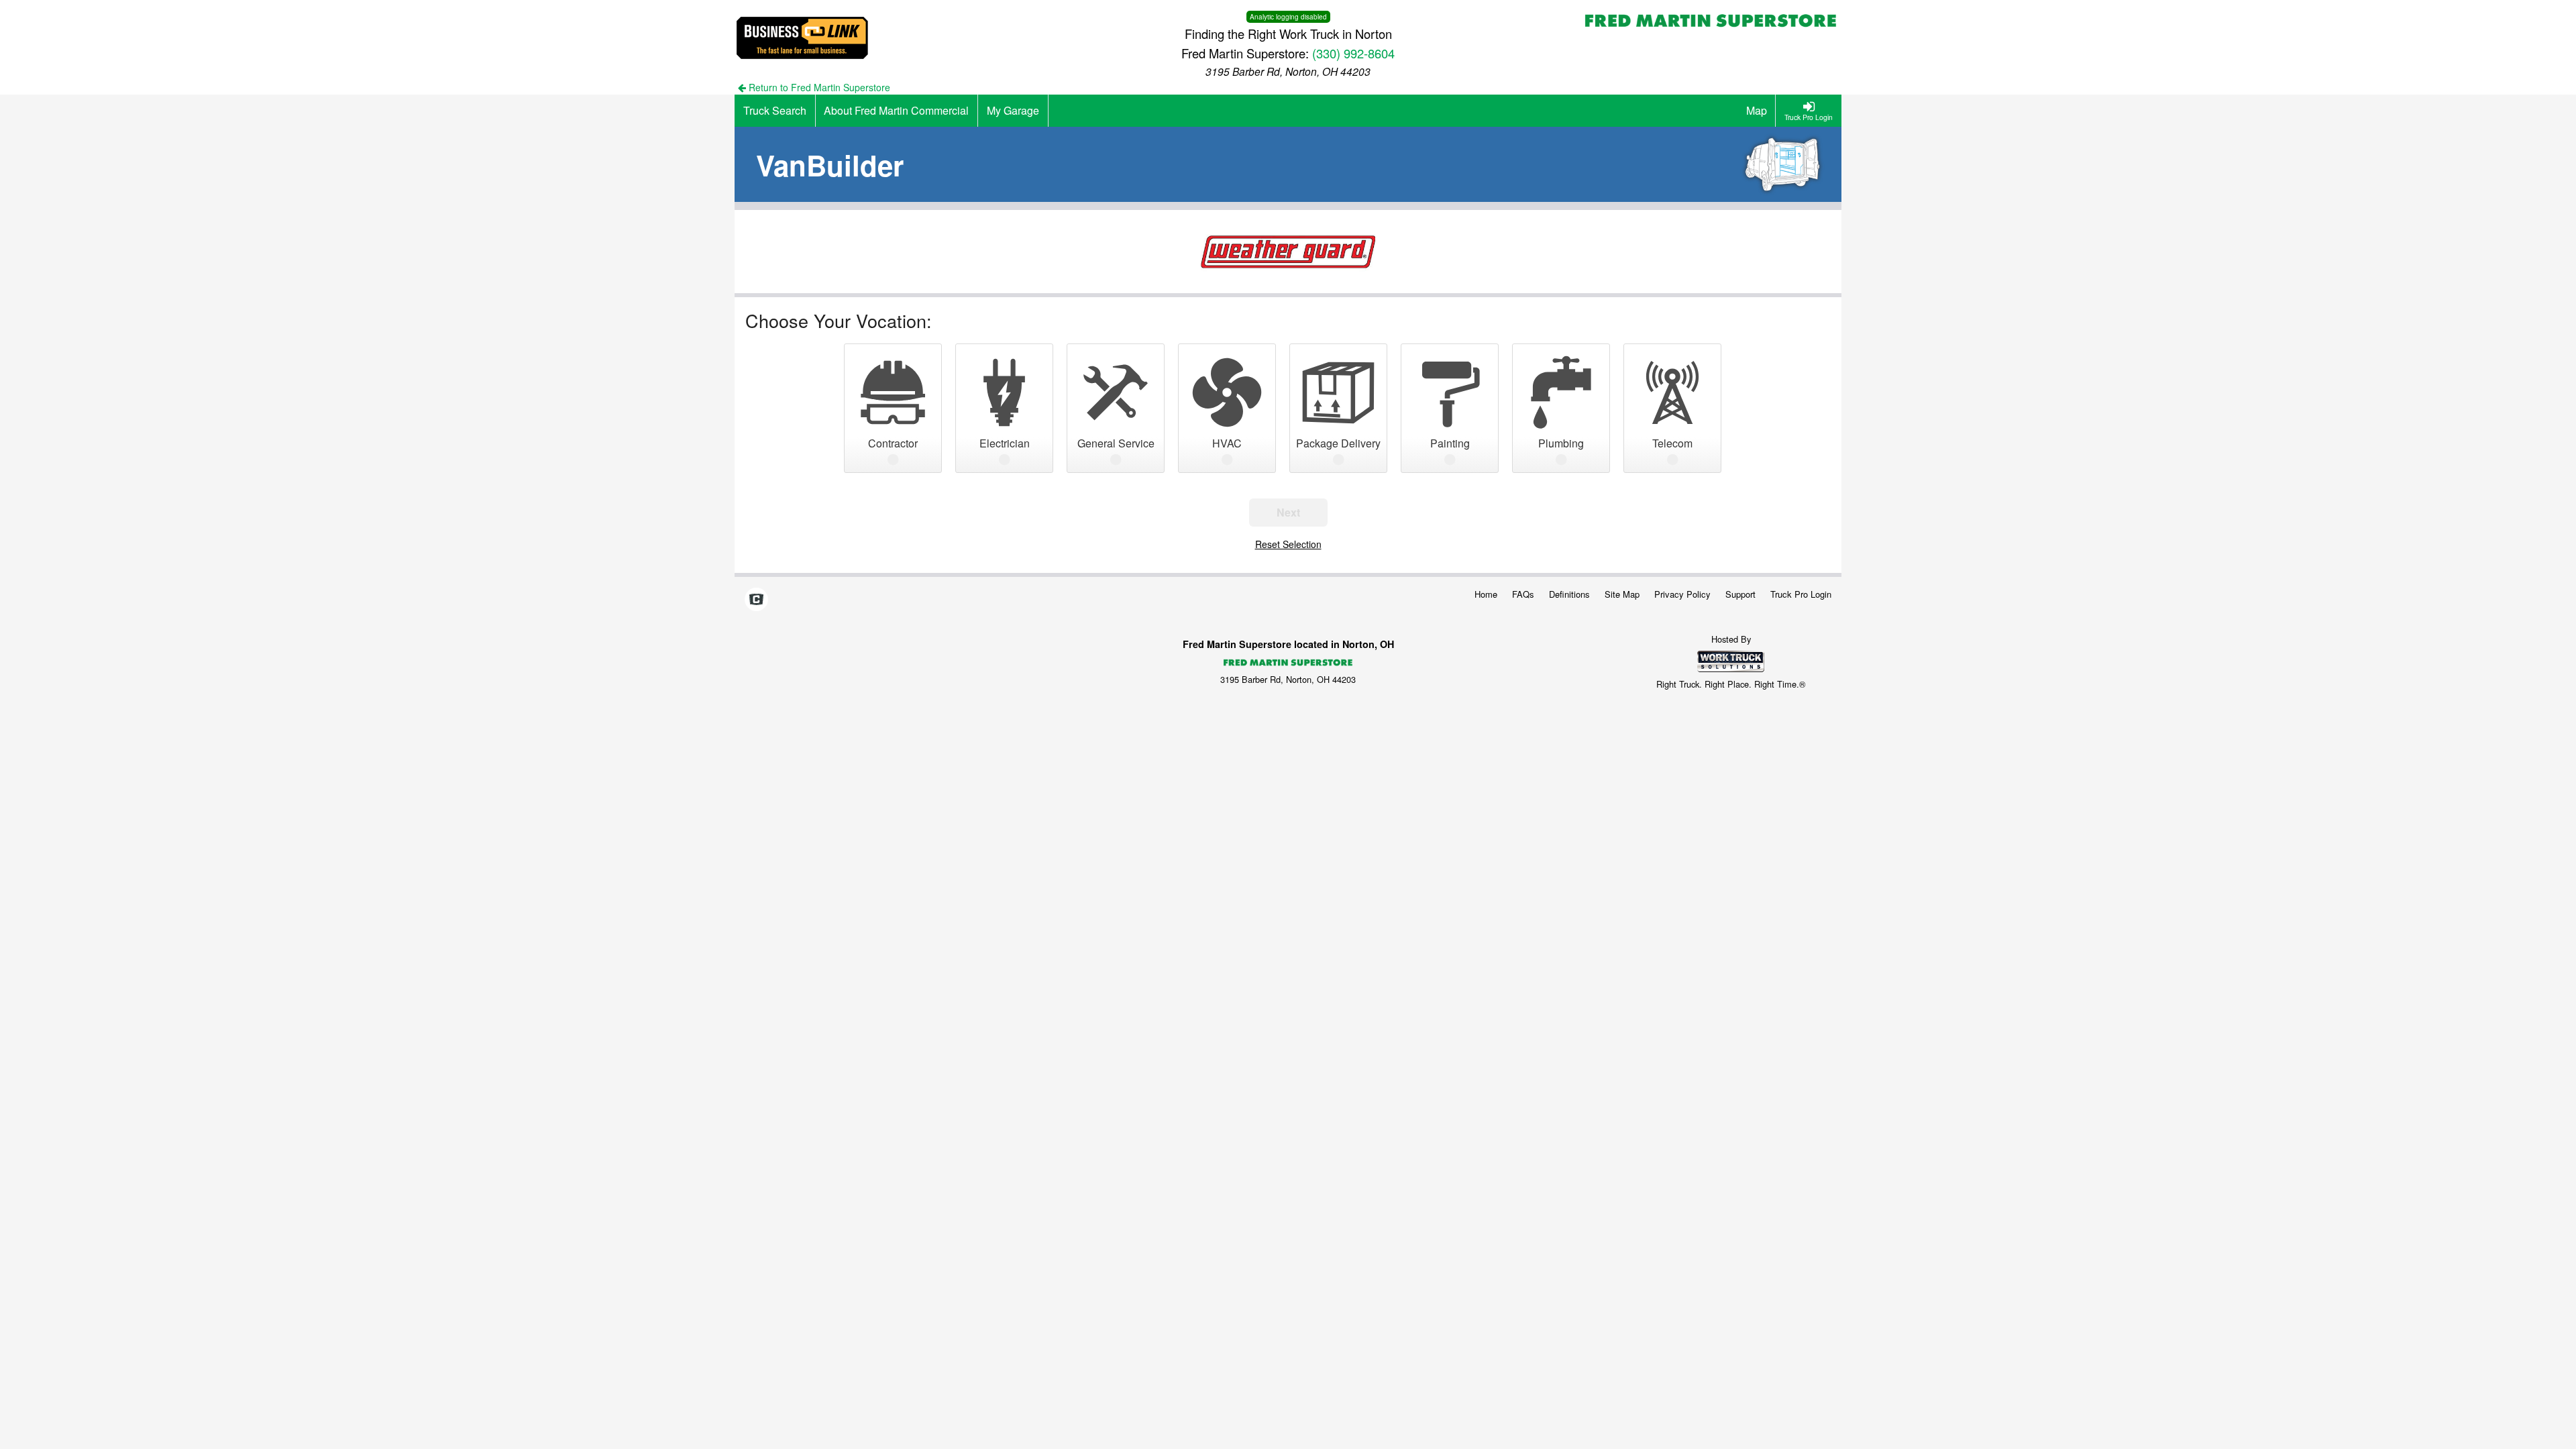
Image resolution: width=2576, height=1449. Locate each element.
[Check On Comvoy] (756, 600)
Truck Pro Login (1801, 594)
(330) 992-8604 (1353, 53)
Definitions (1569, 594)
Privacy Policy (1682, 594)
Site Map (1622, 594)
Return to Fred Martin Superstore (818, 87)
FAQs (1523, 594)
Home (1486, 594)
